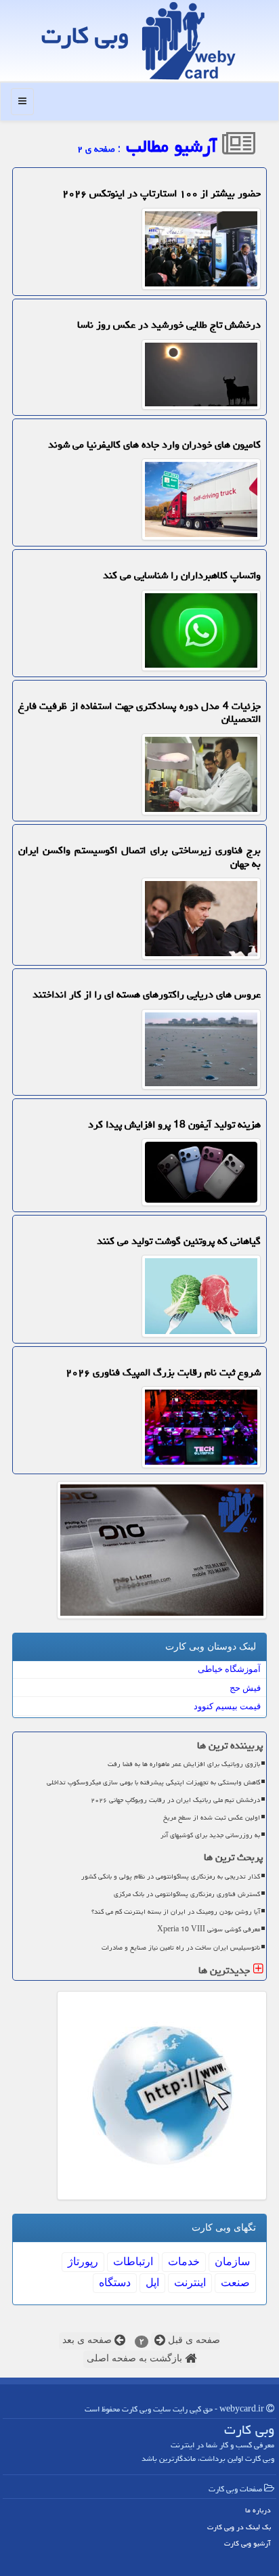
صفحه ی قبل (193, 2340)
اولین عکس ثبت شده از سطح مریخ (212, 1818)
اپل (152, 2282)
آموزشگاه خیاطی (229, 1669)
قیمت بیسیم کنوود (227, 1706)
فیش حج (245, 1688)
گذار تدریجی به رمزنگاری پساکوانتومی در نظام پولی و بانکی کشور (171, 1876)
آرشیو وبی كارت (248, 2543)
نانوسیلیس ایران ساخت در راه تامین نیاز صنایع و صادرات (181, 1948)
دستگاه (115, 2282)
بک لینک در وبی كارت (239, 2527)
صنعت (235, 2282)
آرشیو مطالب (174, 146)
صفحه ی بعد (88, 2340)
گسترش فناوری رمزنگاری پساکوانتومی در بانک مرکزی (187, 1894)
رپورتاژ (83, 2261)
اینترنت (190, 2282)
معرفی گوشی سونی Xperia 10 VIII (209, 1929)
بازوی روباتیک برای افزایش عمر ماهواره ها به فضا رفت (184, 1764)
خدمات (184, 2261)
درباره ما (258, 2510)
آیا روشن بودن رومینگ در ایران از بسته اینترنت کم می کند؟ (176, 1912)
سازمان (232, 2261)
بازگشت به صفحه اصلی (136, 2358)
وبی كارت (85, 36)
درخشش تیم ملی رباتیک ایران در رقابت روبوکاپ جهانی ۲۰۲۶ (175, 1800)
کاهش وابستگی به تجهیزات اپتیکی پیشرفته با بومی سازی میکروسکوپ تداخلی (153, 1782)
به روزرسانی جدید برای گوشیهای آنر (210, 1835)
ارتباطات (133, 2261)
